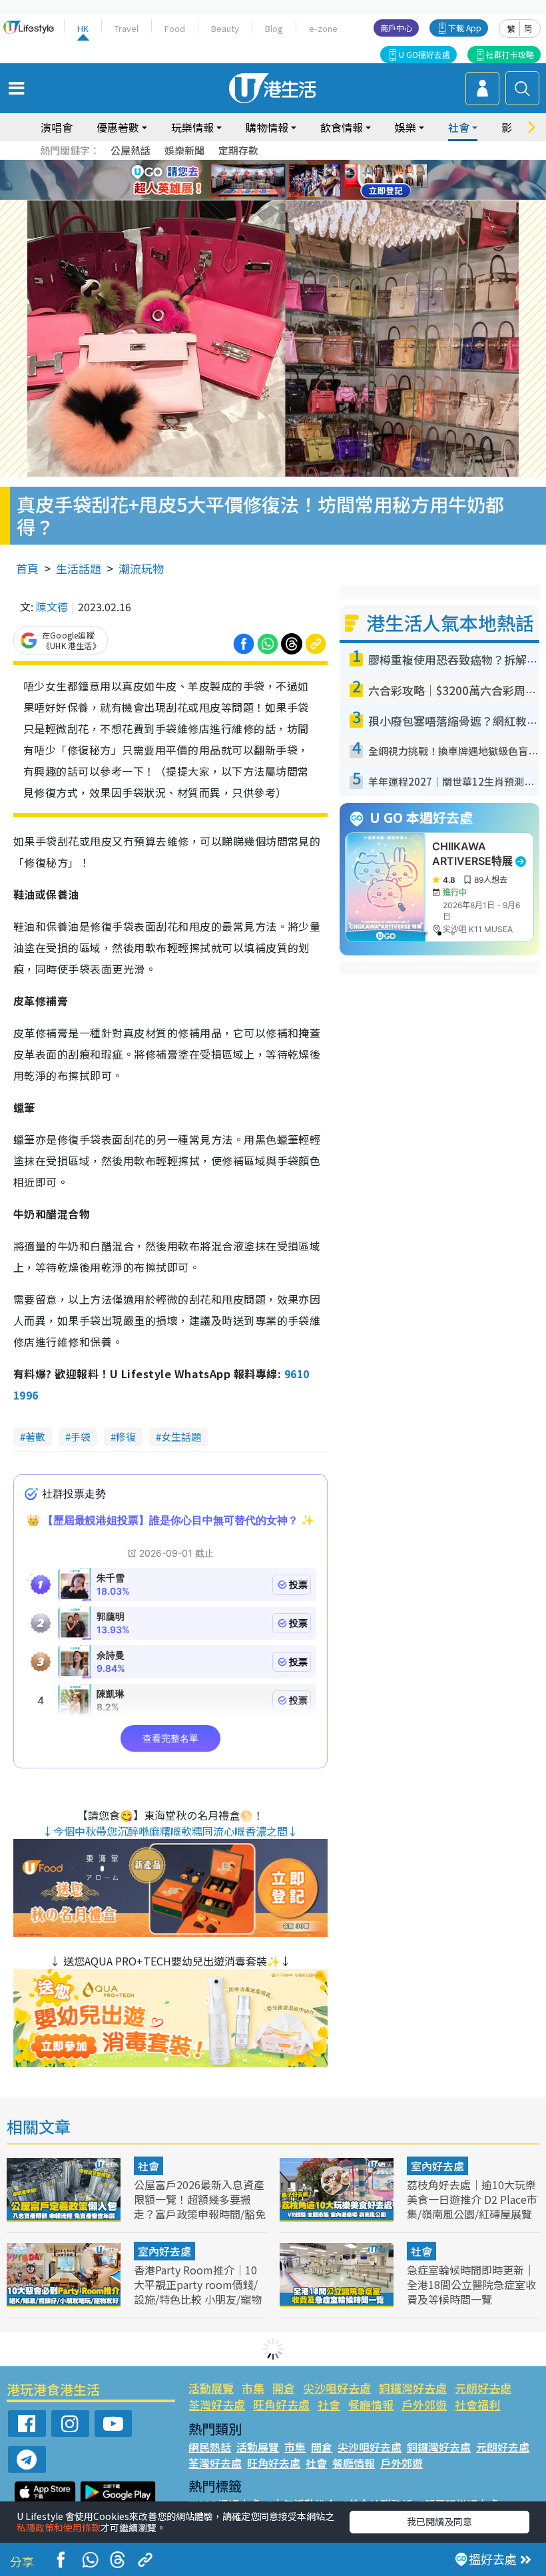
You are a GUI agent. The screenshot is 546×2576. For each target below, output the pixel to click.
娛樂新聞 (184, 150)
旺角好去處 (281, 2405)
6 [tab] (310, 164)
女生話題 (181, 1436)
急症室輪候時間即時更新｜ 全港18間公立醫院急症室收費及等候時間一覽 (471, 2284)
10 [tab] (283, 180)
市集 (253, 2388)
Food (175, 28)
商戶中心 (396, 28)
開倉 (284, 2388)
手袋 (81, 1436)
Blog (274, 28)
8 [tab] (256, 180)
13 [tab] (270, 196)
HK (83, 28)
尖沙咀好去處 (337, 2388)
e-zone (323, 28)
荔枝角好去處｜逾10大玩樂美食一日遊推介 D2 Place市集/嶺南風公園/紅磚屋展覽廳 (472, 2206)
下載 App (465, 28)
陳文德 (52, 607)
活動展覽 (211, 2388)
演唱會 (57, 127)
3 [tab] (270, 164)
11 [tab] (296, 180)
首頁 (27, 568)
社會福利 (477, 2405)
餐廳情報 (371, 2405)
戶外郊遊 (424, 2405)
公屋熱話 (131, 150)
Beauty (225, 28)
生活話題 (79, 568)
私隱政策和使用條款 (59, 2527)
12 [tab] (310, 180)
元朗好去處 (483, 2388)
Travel (127, 28)
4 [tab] (283, 164)
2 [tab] (256, 164)
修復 (126, 1436)
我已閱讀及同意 (439, 2521)
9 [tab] (270, 180)
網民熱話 (210, 2447)
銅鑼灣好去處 (413, 2388)
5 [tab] (296, 164)
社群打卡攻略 (510, 54)
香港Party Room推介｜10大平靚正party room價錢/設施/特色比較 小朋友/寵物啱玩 (198, 2292)
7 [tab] (243, 180)
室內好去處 (437, 2166)
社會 (148, 2166)
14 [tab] (283, 196)
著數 (35, 1436)
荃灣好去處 (217, 2405)
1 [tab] (243, 164)
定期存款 (238, 150)
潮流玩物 (141, 568)
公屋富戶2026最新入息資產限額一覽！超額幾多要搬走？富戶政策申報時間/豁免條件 (200, 2206)
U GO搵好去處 (424, 54)
